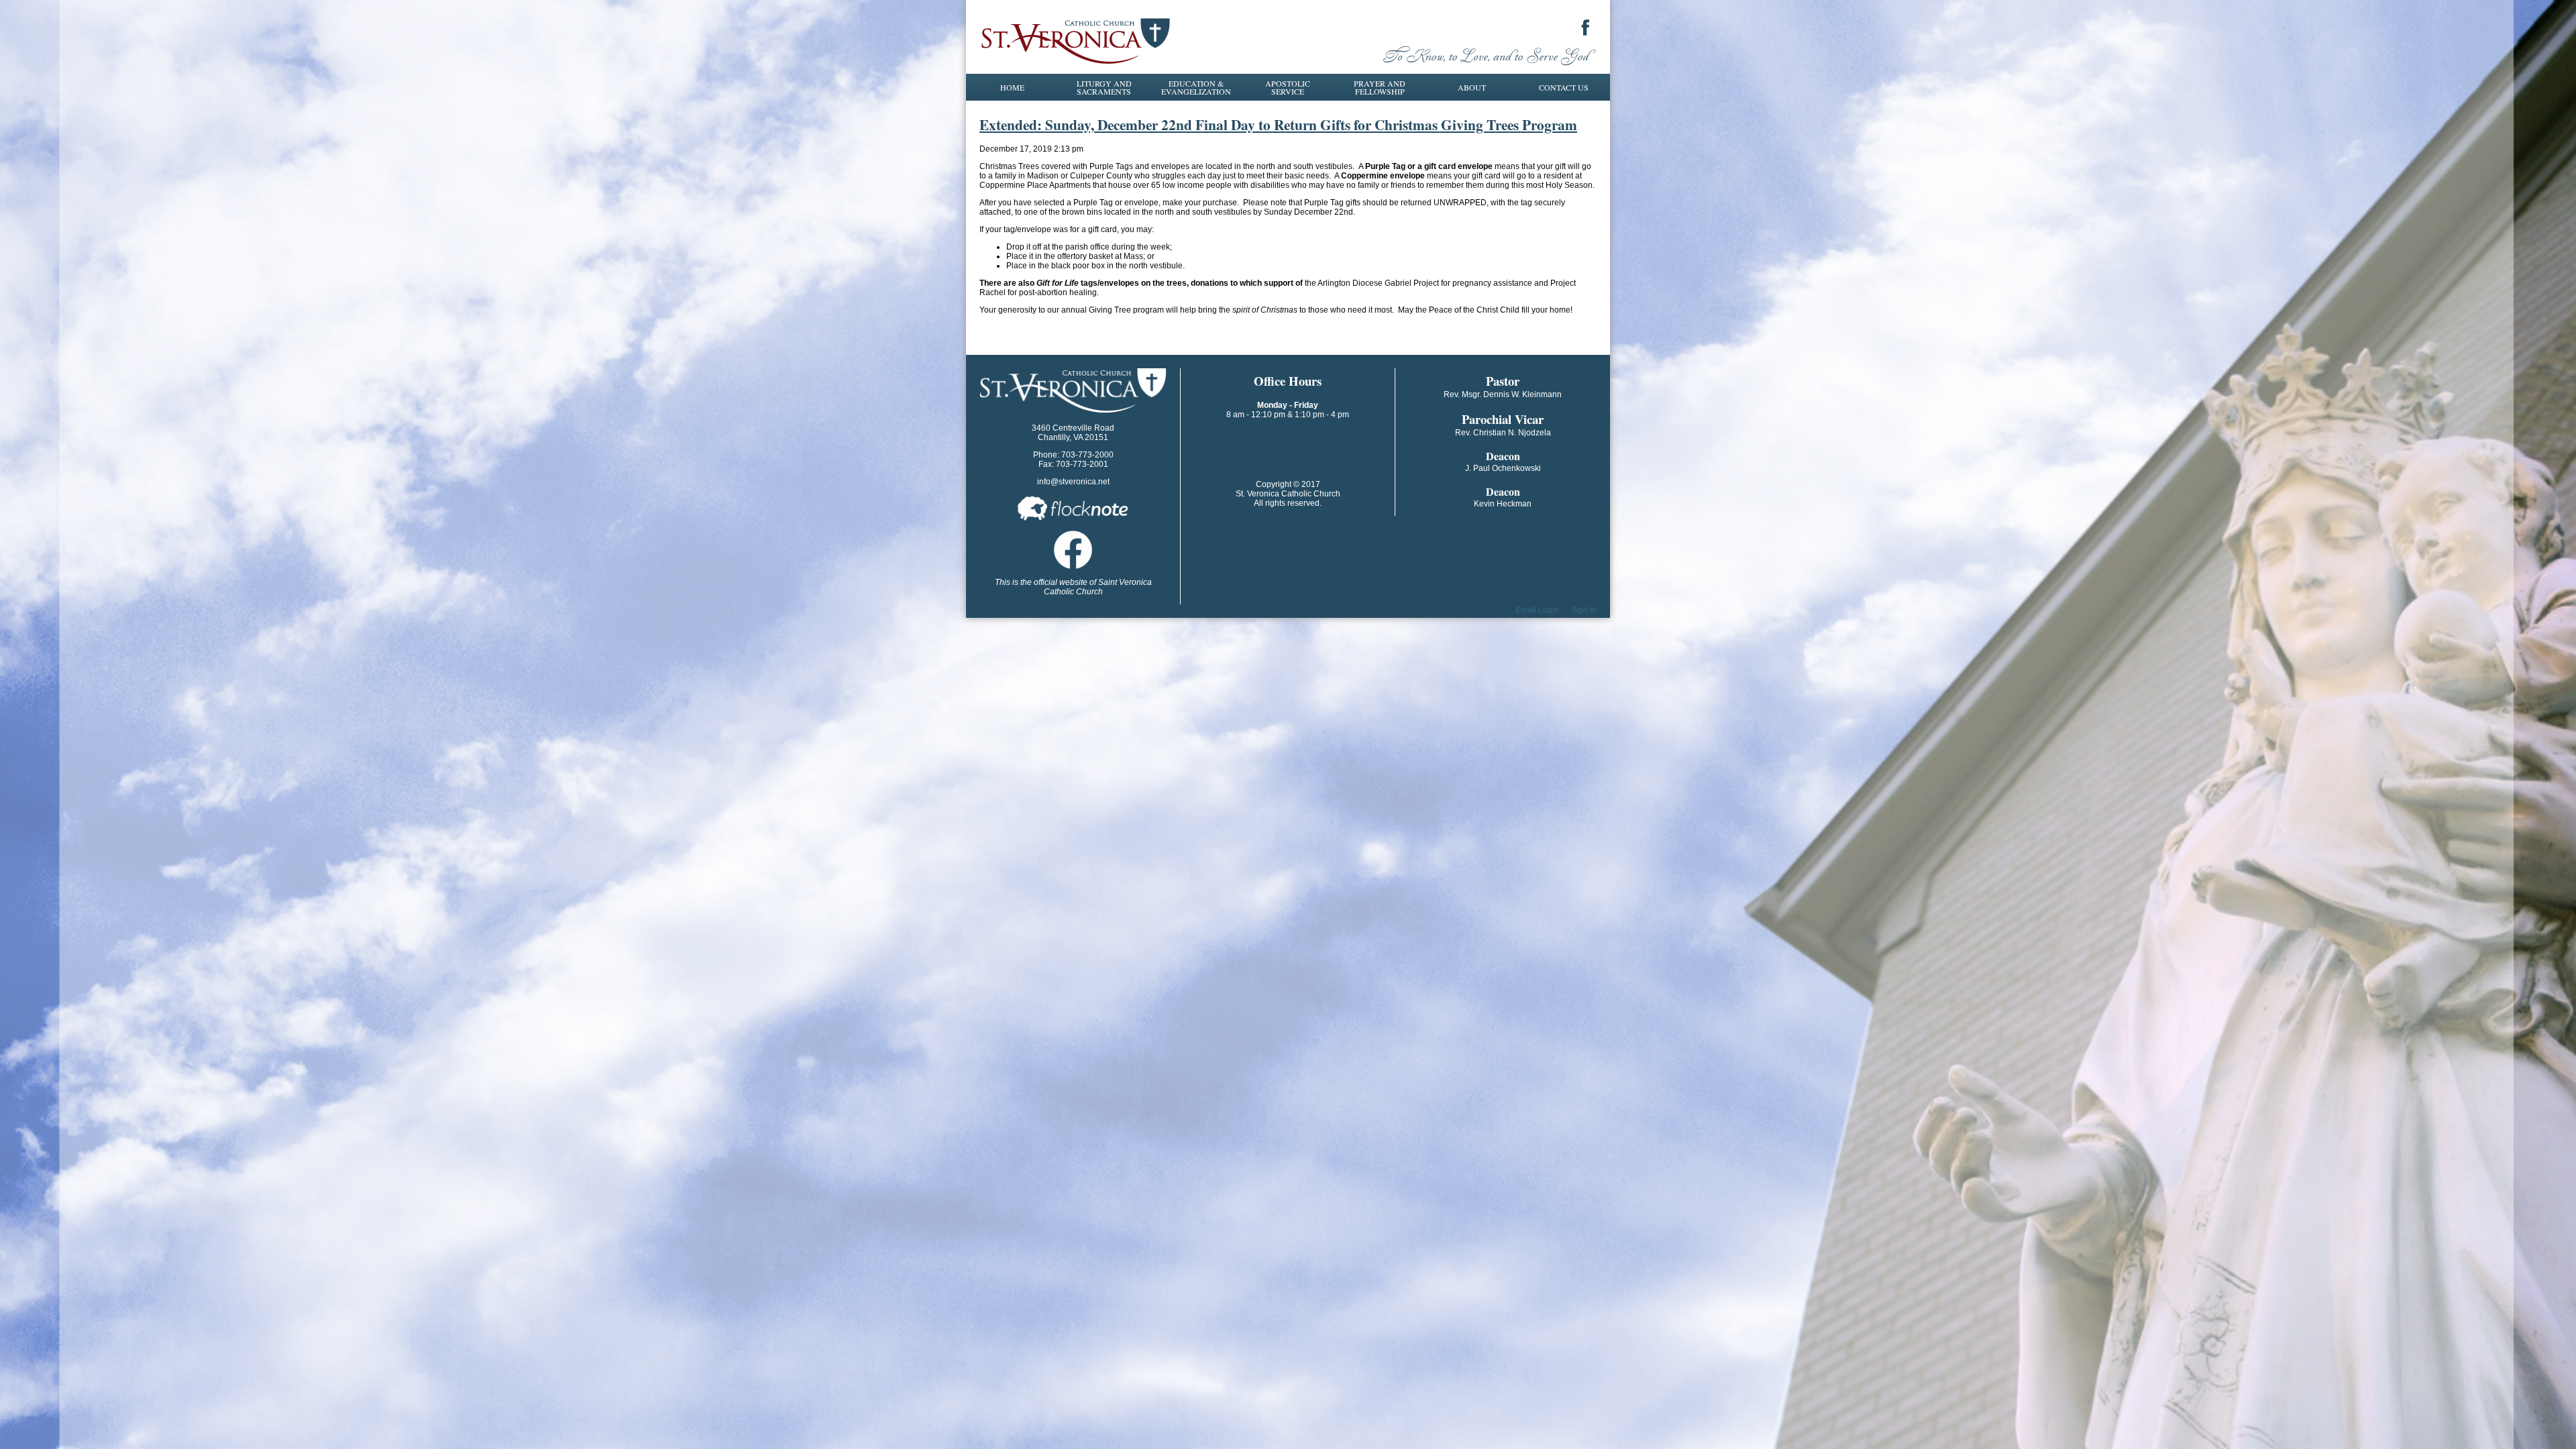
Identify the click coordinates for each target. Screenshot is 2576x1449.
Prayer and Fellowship (1380, 87)
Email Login (1537, 610)
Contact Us (1564, 87)
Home (1012, 87)
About (1472, 87)
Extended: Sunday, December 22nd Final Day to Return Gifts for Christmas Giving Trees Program (1278, 124)
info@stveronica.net (1073, 482)
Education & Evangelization (1196, 87)
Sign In (1584, 610)
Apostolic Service (1288, 87)
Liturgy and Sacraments (1104, 87)
